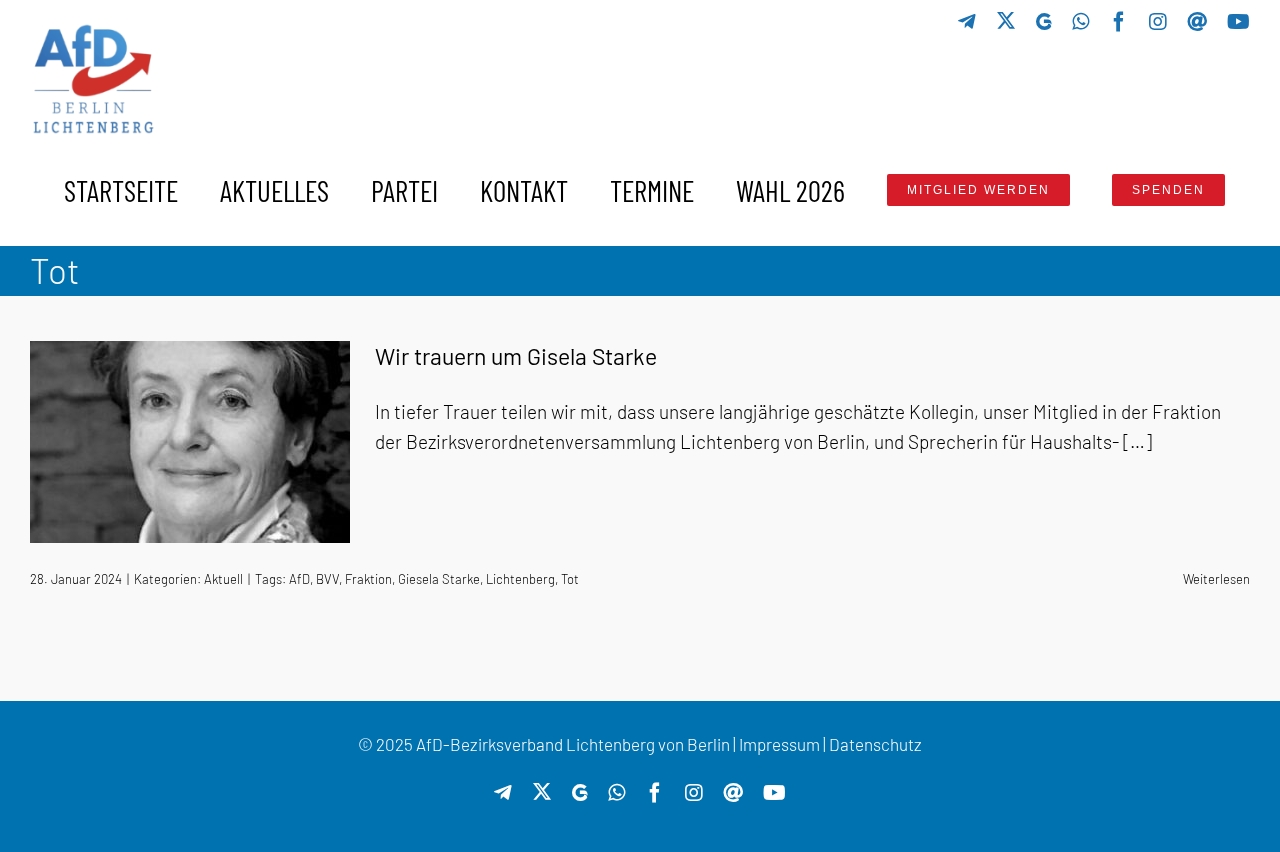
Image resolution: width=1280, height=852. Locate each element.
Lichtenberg (520, 579)
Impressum (779, 744)
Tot (570, 579)
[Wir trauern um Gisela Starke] (190, 442)
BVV (327, 579)
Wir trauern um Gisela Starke (516, 356)
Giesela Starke (439, 579)
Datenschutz (875, 744)
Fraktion (368, 579)
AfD (299, 579)
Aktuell (223, 579)
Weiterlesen (1216, 579)
